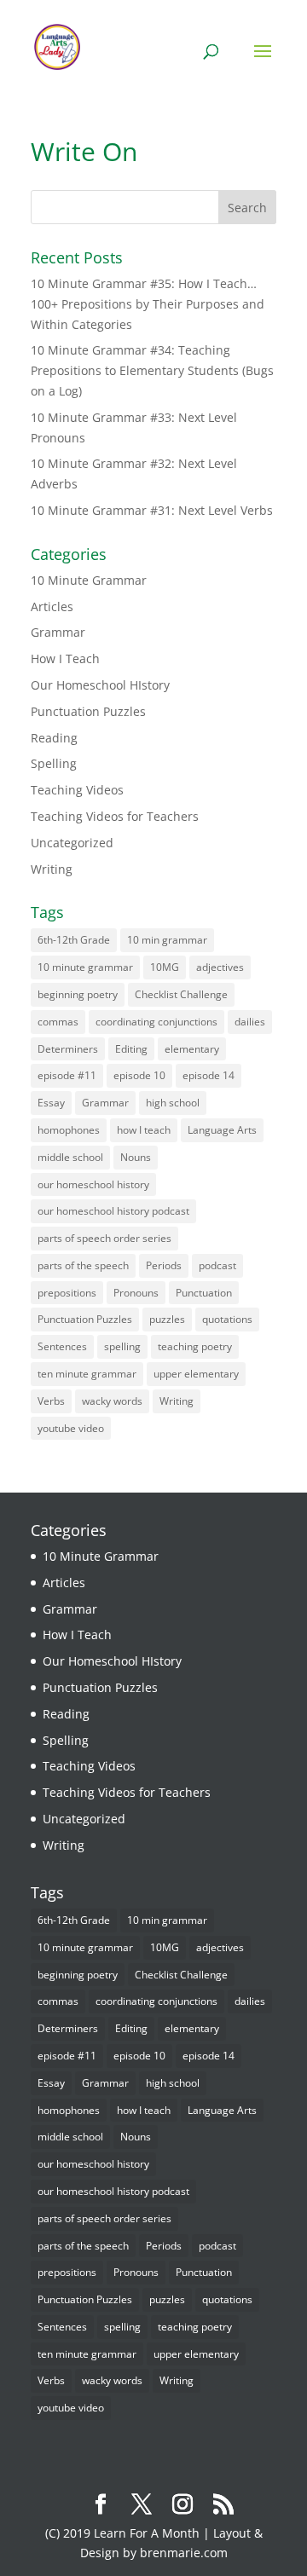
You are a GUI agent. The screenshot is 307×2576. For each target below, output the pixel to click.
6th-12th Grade (74, 940)
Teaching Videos (77, 790)
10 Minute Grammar (89, 580)
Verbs (51, 1401)
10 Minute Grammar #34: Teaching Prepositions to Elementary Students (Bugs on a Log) (152, 370)
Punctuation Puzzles (88, 711)
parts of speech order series (104, 1238)
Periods (164, 1265)
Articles (52, 606)
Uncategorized (72, 843)
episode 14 (209, 1075)
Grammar (58, 632)
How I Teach (65, 658)
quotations (227, 1319)
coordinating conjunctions (156, 1022)
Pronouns (136, 1293)
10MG (165, 967)
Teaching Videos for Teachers (115, 816)
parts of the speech (83, 1265)
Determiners (68, 1049)
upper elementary (196, 1374)
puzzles (167, 1319)
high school (173, 1103)
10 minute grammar (85, 967)
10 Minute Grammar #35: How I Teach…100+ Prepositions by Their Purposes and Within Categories (148, 304)
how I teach (144, 1130)
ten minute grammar (87, 1374)
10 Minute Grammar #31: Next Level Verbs (152, 510)
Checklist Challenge (181, 994)
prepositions (67, 1293)
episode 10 (139, 1075)
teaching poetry (195, 1346)
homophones (69, 1130)
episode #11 (67, 1075)
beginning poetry (78, 994)
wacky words (112, 1401)
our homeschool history (93, 1184)
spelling (122, 1346)
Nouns (136, 1157)
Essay (51, 1103)
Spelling (54, 763)
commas (58, 1022)
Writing (52, 869)
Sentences (62, 1346)
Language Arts (222, 1130)
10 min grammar (167, 940)
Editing (131, 1049)
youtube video (71, 1428)
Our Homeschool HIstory (100, 685)
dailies (250, 1022)
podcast (217, 1265)
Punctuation (204, 1293)
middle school (70, 1157)
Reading (54, 738)
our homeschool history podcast (113, 1211)
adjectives (220, 967)
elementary (192, 1049)
